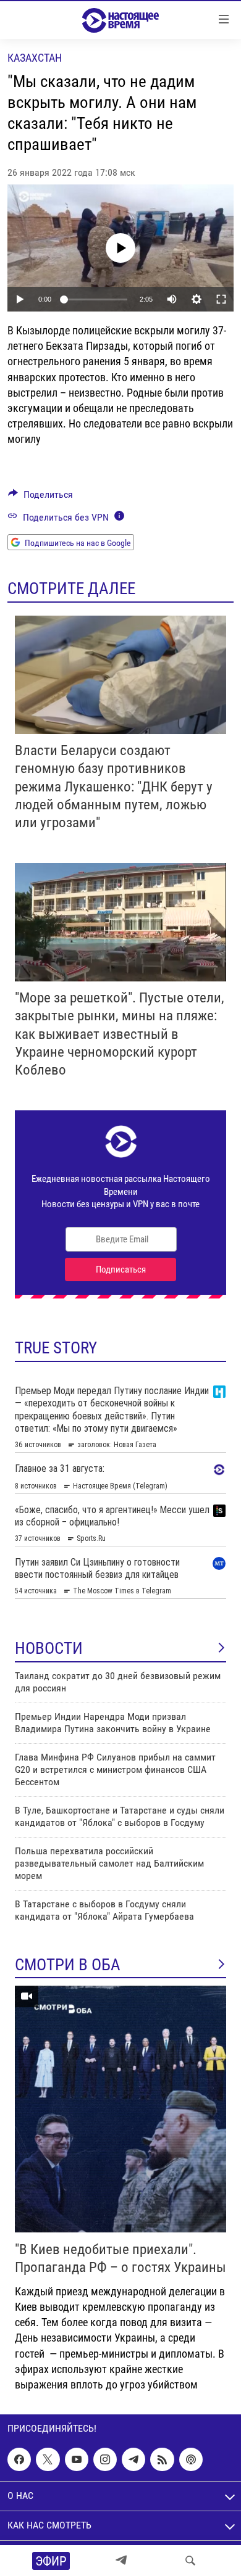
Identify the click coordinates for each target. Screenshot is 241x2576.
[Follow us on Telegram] (133, 2459)
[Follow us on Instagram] (105, 2459)
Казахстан (35, 58)
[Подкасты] (191, 2459)
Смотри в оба (68, 1965)
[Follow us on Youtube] (77, 2459)
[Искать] (190, 2561)
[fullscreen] (221, 299)
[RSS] (162, 2459)
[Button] (40, 497)
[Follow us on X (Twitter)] (48, 2459)
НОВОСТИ (49, 1648)
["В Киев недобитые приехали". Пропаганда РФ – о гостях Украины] (120, 2109)
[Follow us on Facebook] (19, 2459)
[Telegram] (121, 2561)
